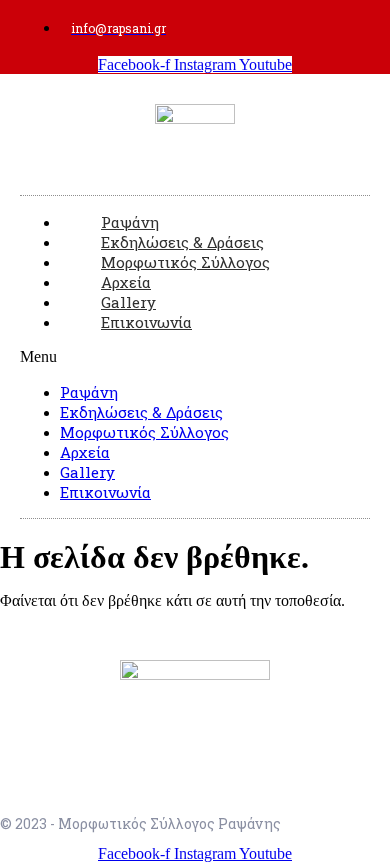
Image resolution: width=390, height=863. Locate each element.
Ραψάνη (89, 392)
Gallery (87, 472)
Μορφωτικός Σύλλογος (144, 432)
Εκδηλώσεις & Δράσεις (141, 412)
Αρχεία (85, 452)
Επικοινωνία (146, 322)
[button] (195, 357)
